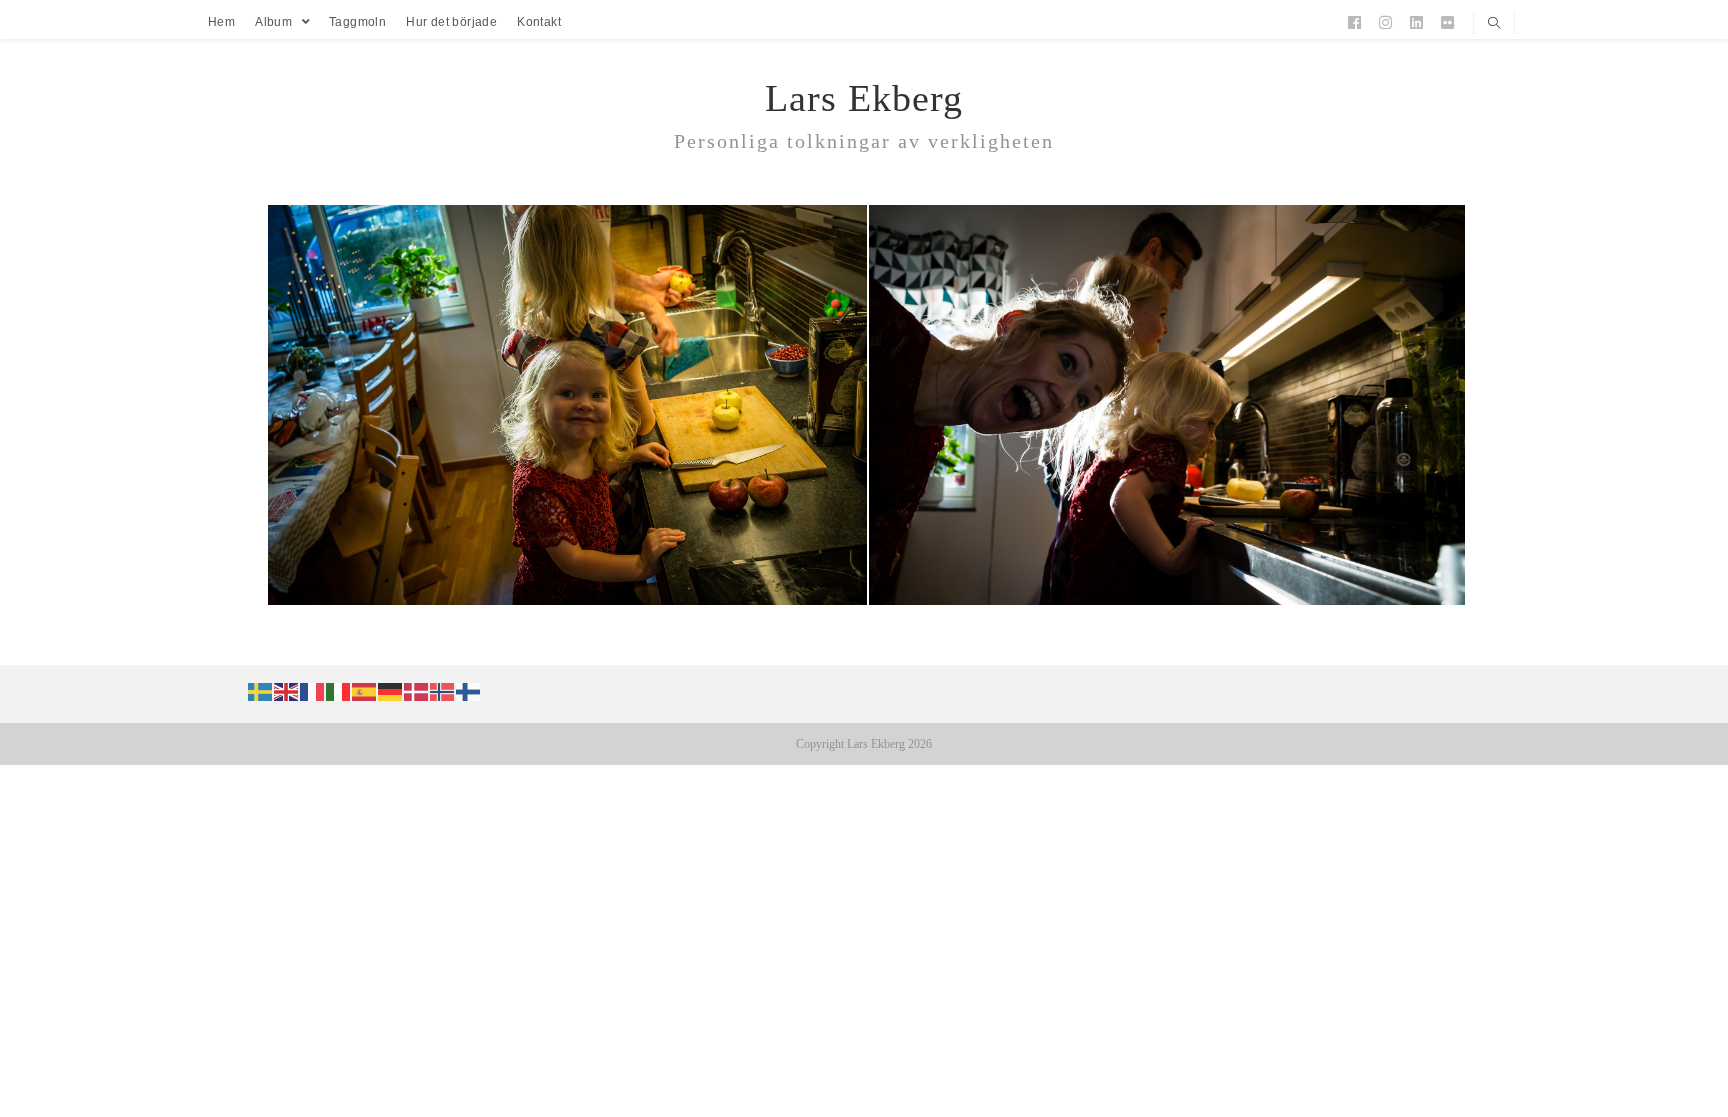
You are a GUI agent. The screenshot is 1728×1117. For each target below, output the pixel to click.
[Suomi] (469, 690)
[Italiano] (339, 690)
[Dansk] (417, 690)
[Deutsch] (391, 690)
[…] (565, 600)
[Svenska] (261, 690)
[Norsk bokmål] (443, 690)
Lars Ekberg (864, 98)
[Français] (313, 690)
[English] (287, 690)
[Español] (365, 690)
